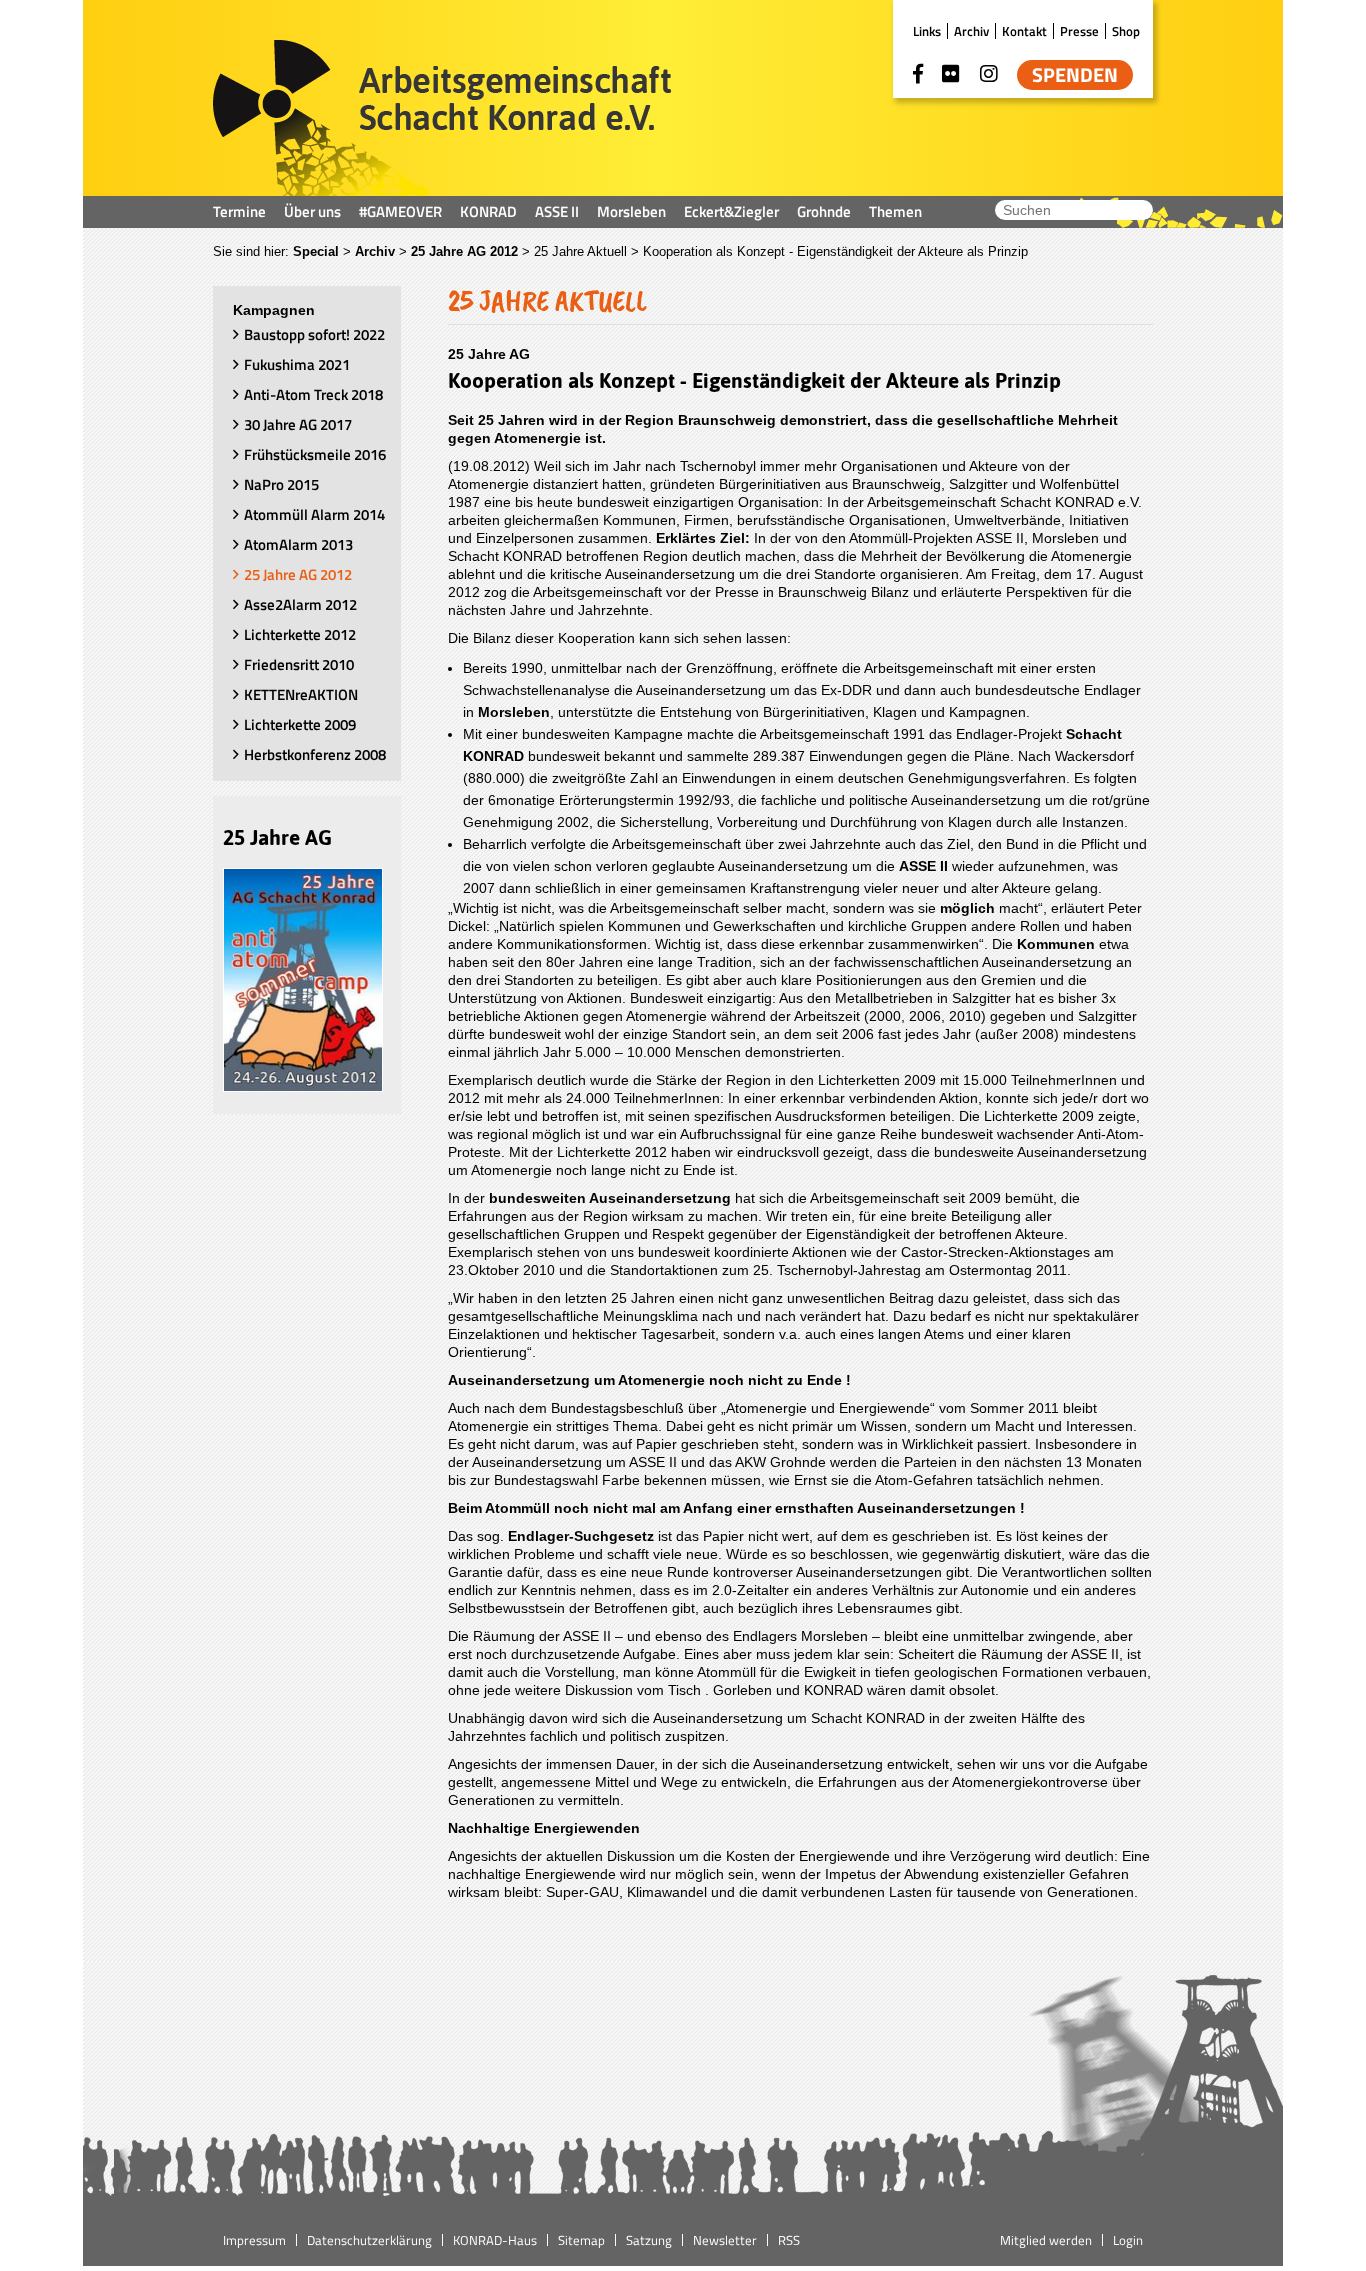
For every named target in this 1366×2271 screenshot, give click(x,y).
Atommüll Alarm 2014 (314, 514)
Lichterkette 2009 (300, 724)
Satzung (649, 2240)
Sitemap (581, 2240)
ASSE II (557, 211)
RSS (789, 2240)
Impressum (254, 2240)
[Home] (442, 118)
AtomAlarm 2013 (298, 544)
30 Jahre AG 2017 (298, 424)
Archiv (971, 31)
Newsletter (725, 2240)
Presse (1079, 31)
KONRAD (488, 211)
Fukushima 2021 (297, 364)
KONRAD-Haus (495, 2240)
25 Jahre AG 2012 (464, 251)
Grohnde (824, 211)
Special (316, 251)
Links (927, 31)
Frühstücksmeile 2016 (315, 454)
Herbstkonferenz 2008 (315, 754)
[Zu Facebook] (918, 74)
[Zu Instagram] (989, 74)
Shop (1126, 31)
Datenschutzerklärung (369, 2240)
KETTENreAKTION (301, 694)
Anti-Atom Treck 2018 (313, 394)
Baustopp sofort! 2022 (314, 334)
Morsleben (631, 211)
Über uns (312, 211)
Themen (895, 211)
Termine (239, 211)
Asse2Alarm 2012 (300, 604)
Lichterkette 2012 (300, 634)
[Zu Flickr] (951, 74)
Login (1128, 2240)
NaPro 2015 (281, 484)
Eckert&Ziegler (731, 211)
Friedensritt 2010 (299, 664)
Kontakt (1024, 31)
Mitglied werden (1046, 2240)
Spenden (1075, 75)
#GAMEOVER (400, 211)
